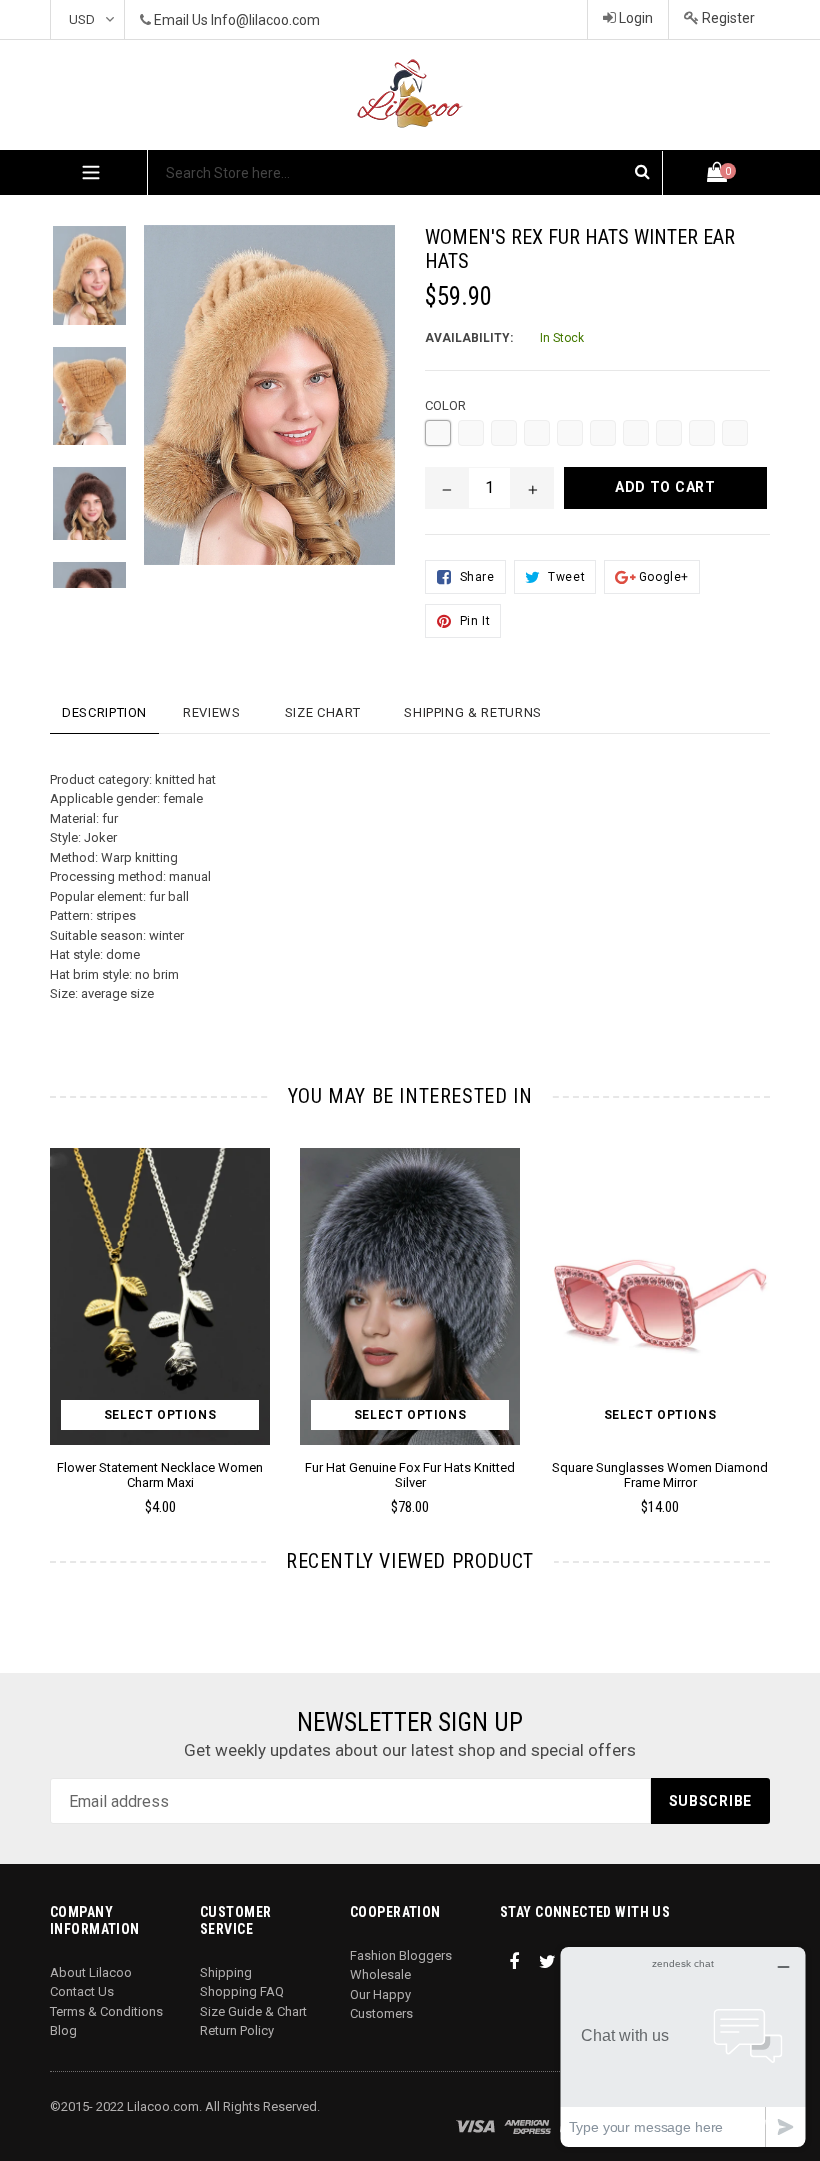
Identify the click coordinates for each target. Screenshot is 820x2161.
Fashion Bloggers (401, 1955)
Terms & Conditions (106, 2011)
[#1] (438, 433)
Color (445, 405)
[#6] (603, 433)
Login (634, 18)
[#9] (702, 433)
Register (727, 18)
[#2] (471, 433)
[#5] (570, 433)
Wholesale (380, 1974)
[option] (74, 285)
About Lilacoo (91, 1972)
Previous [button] (50, 1302)
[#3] (504, 433)
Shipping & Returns (473, 712)
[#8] (669, 433)
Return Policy (237, 2030)
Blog (63, 2030)
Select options (160, 1415)
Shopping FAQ (242, 1991)
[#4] (537, 433)
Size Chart (323, 712)
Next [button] (761, 1302)
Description (104, 712)
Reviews (212, 712)
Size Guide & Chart (253, 2011)
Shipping (226, 1972)
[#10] (735, 433)
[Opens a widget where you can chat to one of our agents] (683, 2046)
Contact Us (82, 1991)
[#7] (636, 433)
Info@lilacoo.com (265, 20)
